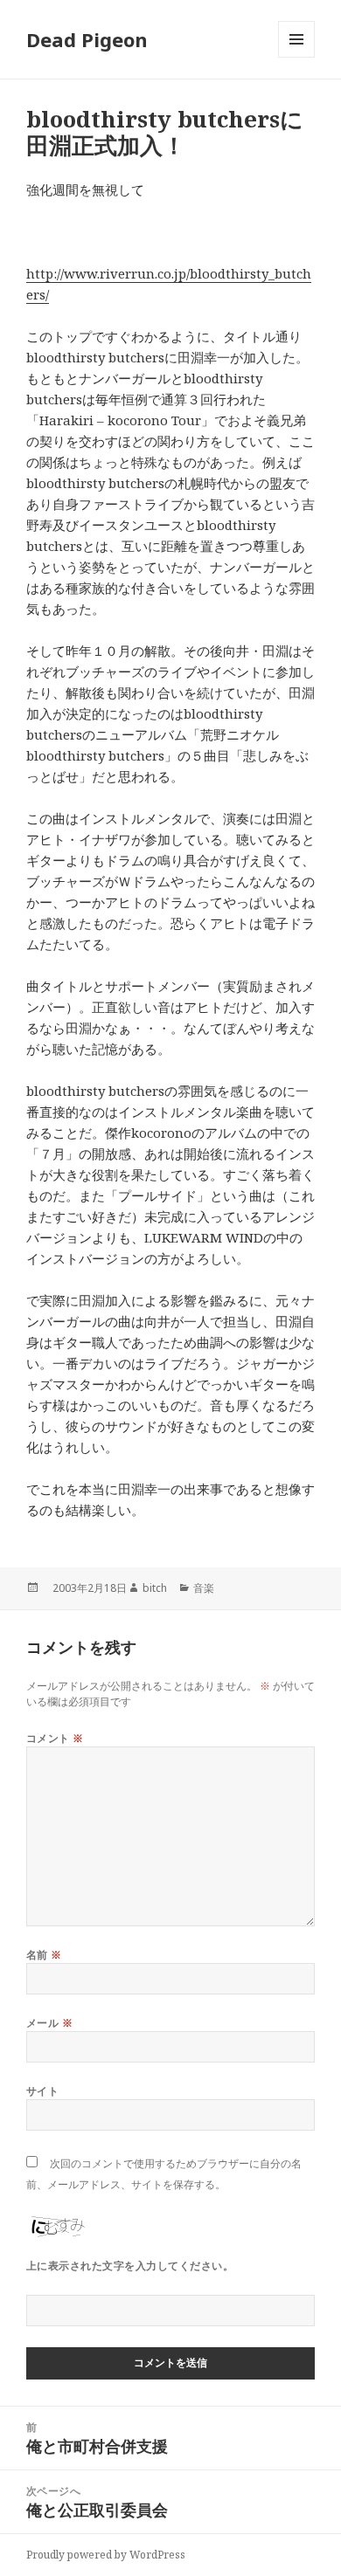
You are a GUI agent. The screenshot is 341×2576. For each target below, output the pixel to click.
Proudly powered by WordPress (106, 2555)
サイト (42, 2091)
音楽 (204, 1588)
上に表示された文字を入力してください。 (130, 2266)
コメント (55, 1738)
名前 (44, 1955)
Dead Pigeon (87, 39)
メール (49, 2023)
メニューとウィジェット (296, 57)
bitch (155, 1588)
